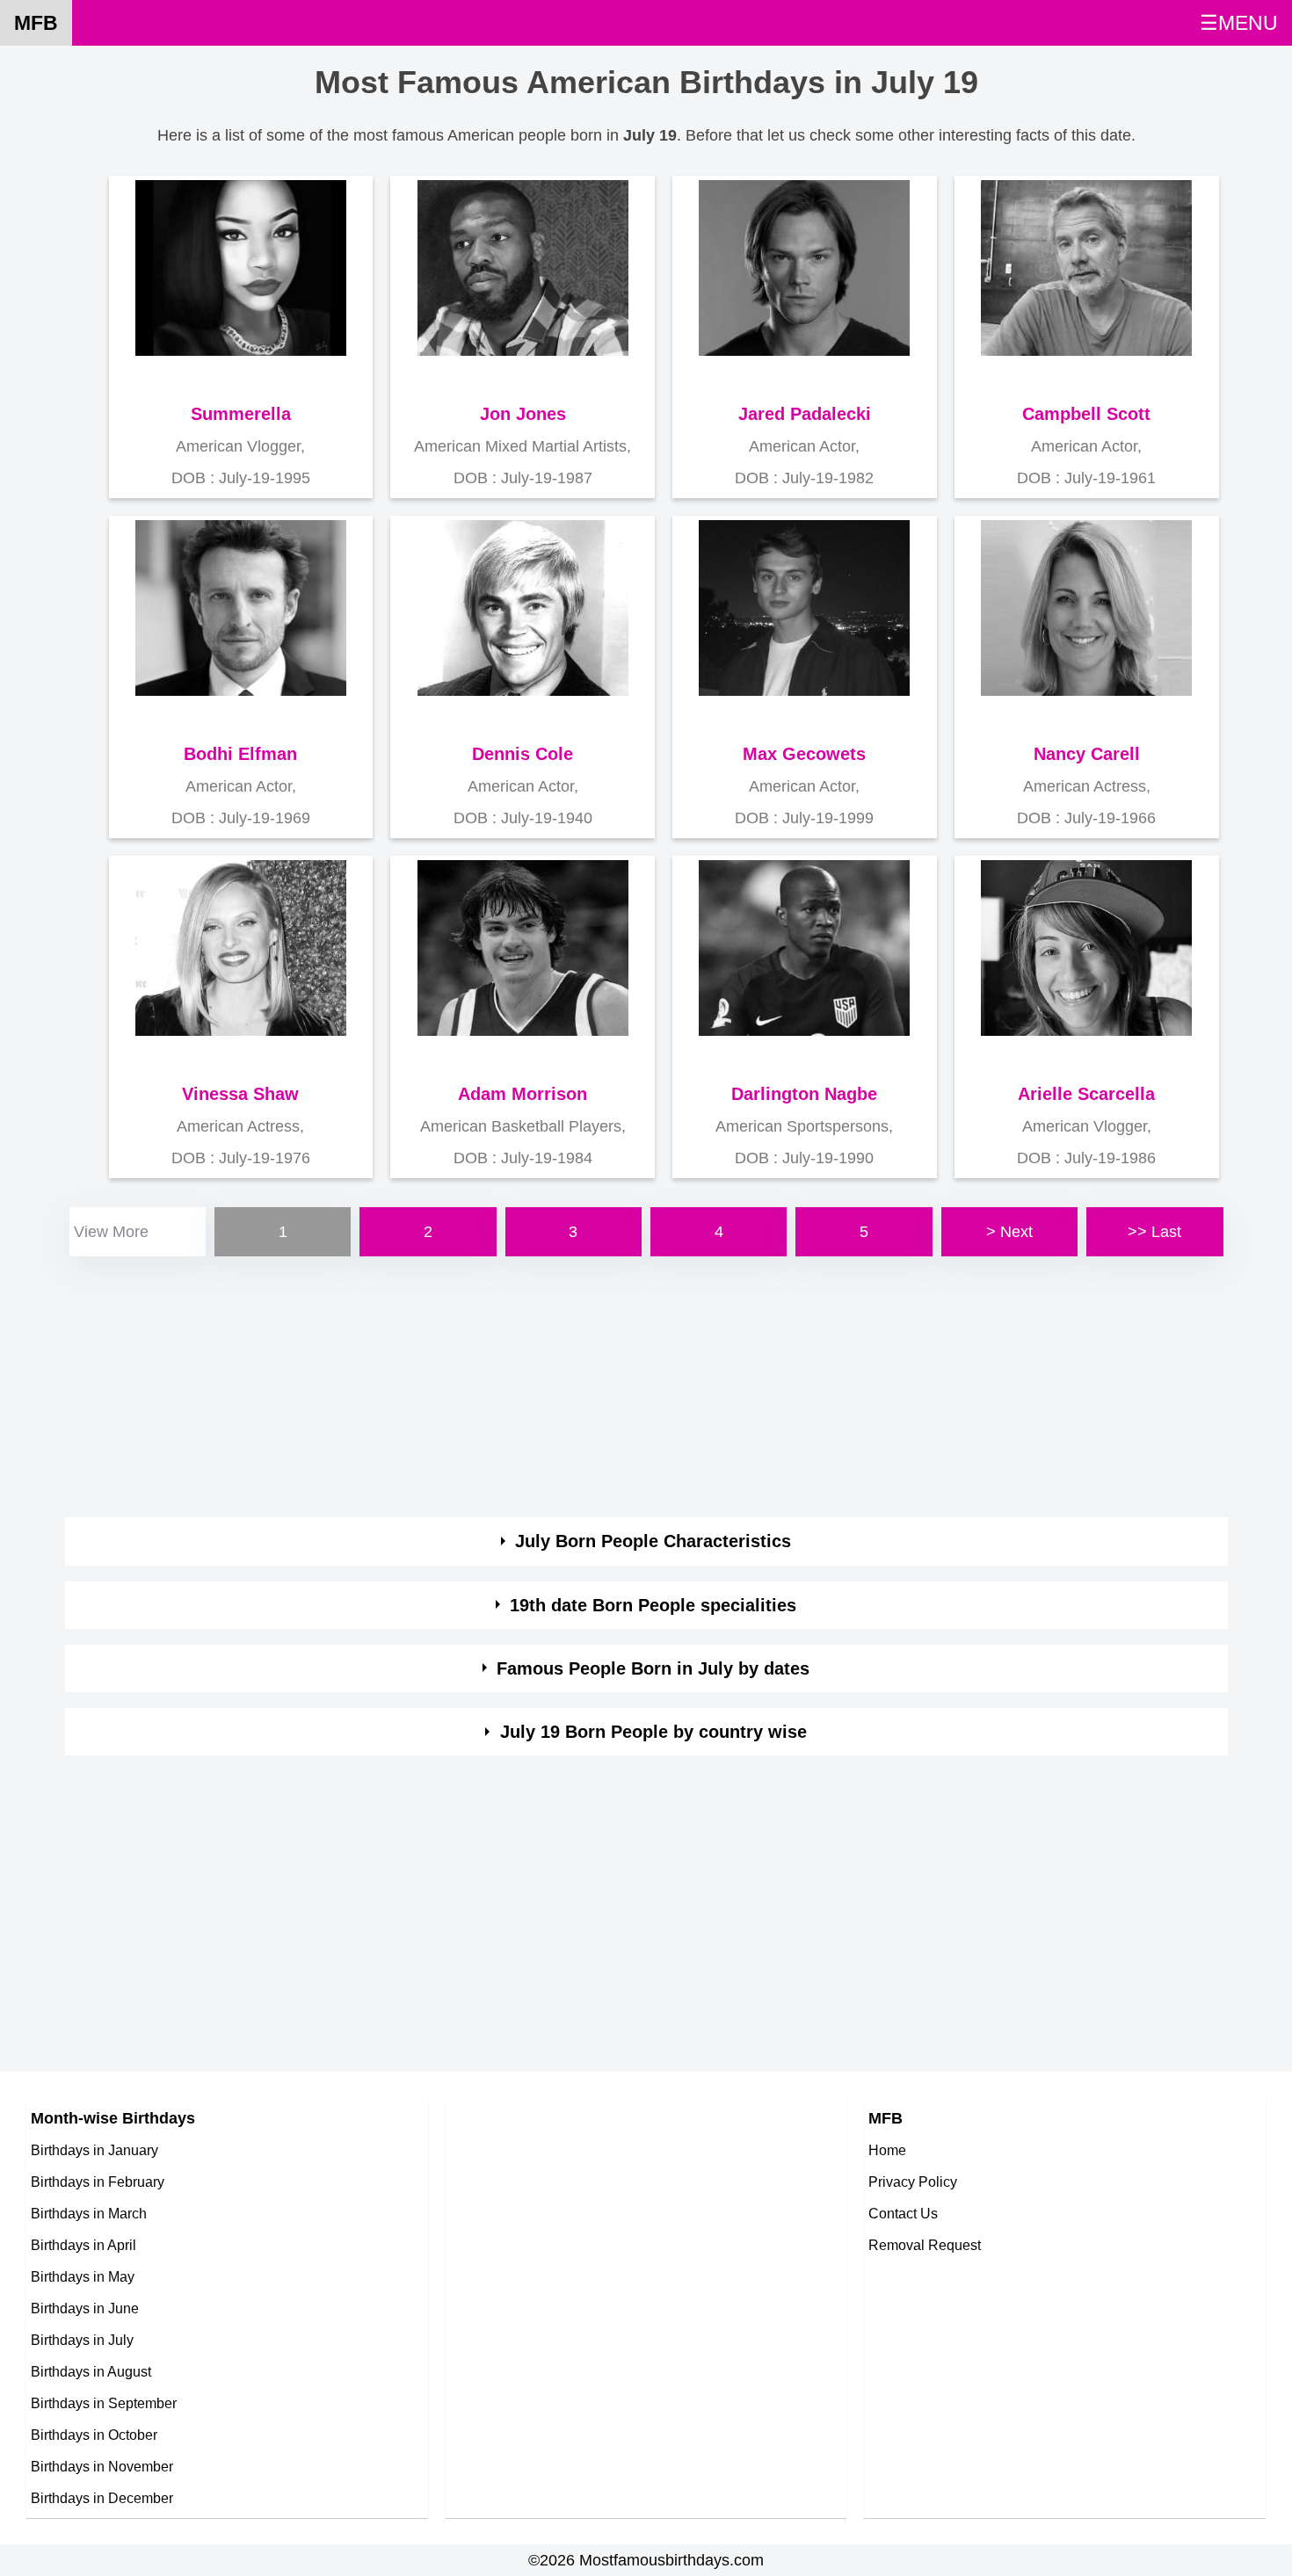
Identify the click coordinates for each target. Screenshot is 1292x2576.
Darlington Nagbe (804, 1094)
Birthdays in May (83, 2276)
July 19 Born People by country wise (653, 1732)
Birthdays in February (98, 2182)
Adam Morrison (523, 1094)
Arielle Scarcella (1086, 1094)
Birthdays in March (89, 2213)
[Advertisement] (592, 1384)
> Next (1009, 1232)
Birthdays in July (82, 2340)
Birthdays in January (94, 2150)
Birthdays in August (91, 2371)
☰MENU (1239, 23)
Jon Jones (523, 414)
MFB (36, 23)
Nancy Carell (1087, 754)
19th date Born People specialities (653, 1605)
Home (887, 2150)
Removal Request (925, 2245)
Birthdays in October (94, 2435)
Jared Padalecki (805, 414)
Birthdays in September (104, 2403)
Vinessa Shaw (240, 1094)
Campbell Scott (1086, 414)
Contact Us (903, 2213)
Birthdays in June (85, 2308)
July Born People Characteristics (653, 1541)
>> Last (1154, 1232)
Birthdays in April (83, 2245)
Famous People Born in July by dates (653, 1668)
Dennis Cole (523, 754)
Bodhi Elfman (240, 754)
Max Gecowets (804, 754)
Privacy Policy (913, 2182)
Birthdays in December (102, 2498)
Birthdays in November (102, 2466)
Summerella (241, 414)
